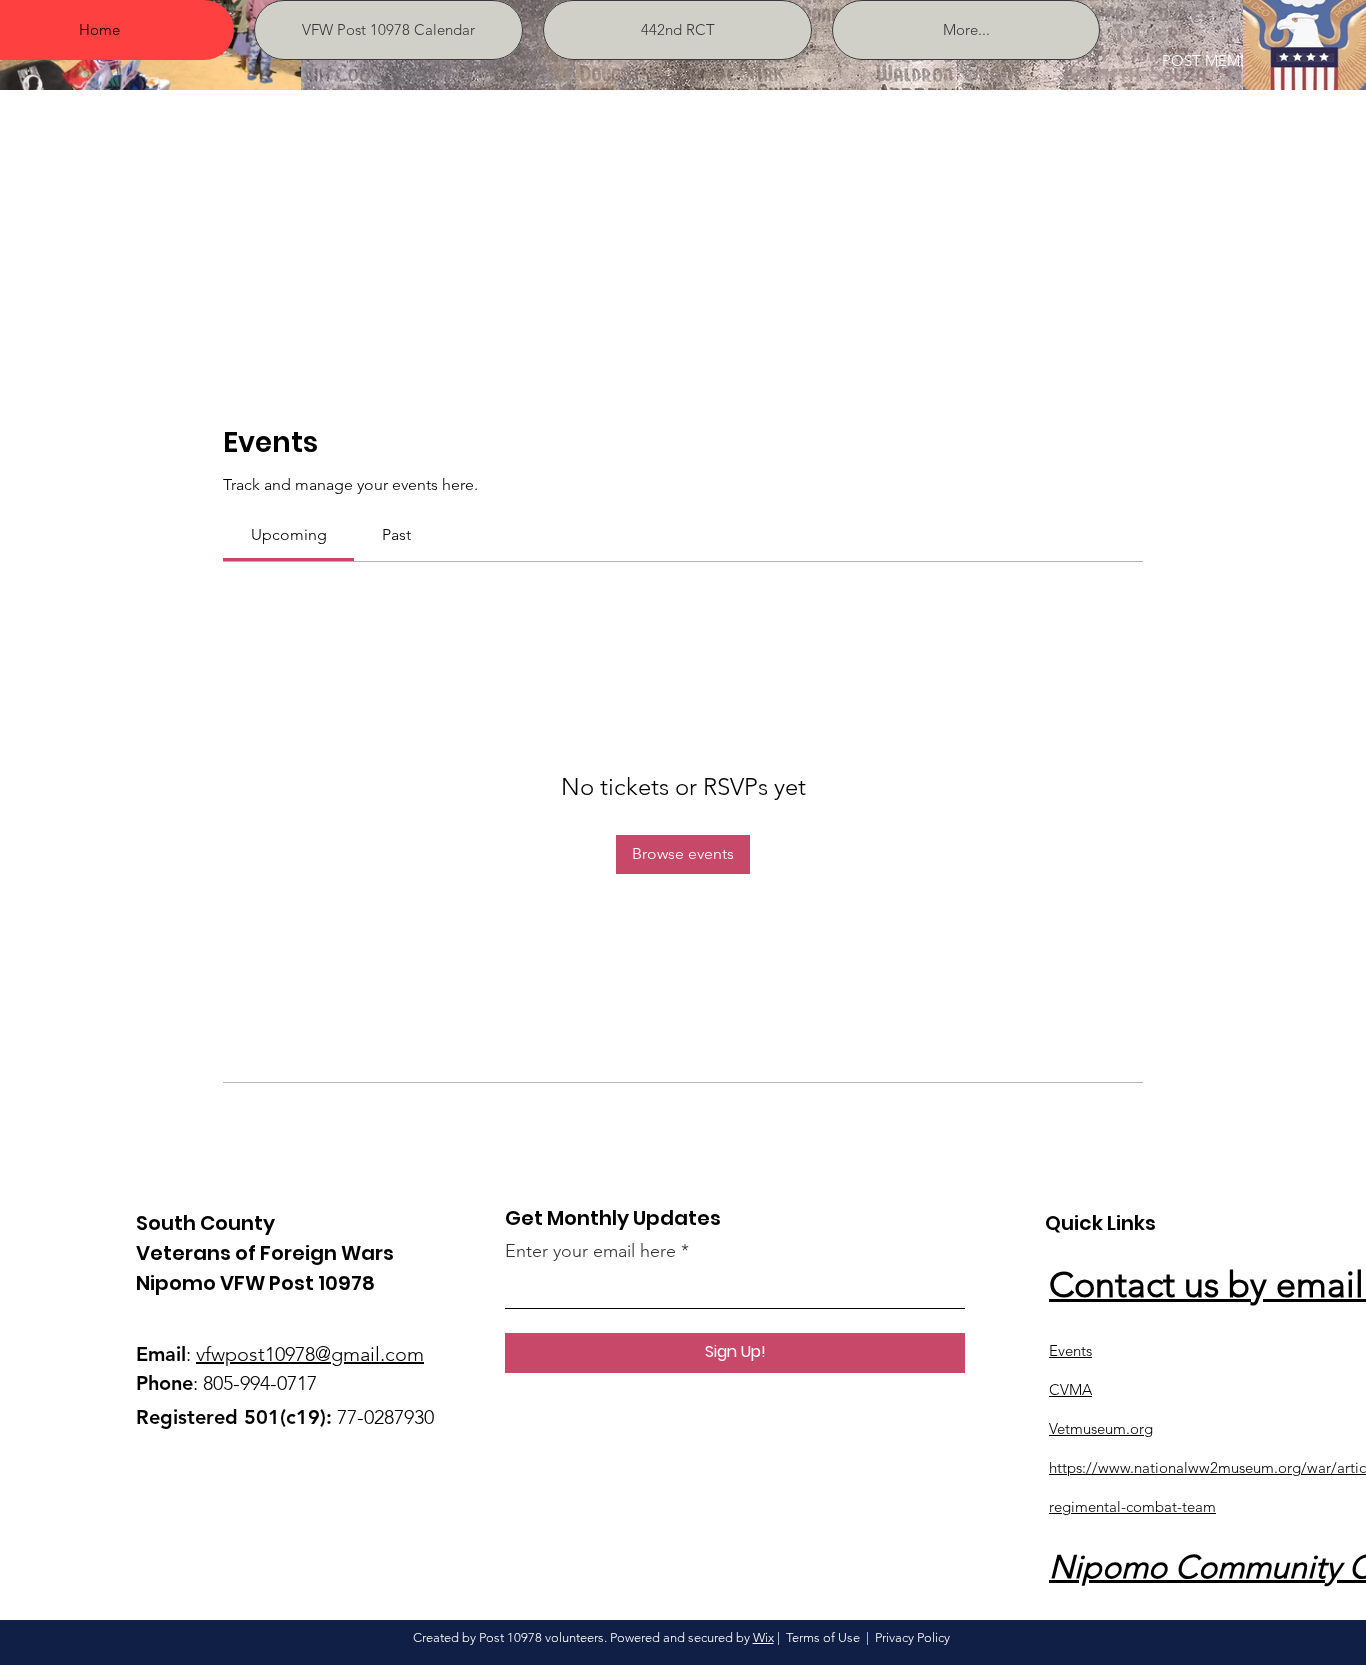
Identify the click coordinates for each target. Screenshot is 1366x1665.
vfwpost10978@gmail (288, 1354)
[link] (289, 534)
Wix (763, 1637)
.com (402, 1354)
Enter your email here (590, 1251)
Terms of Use (823, 1637)
